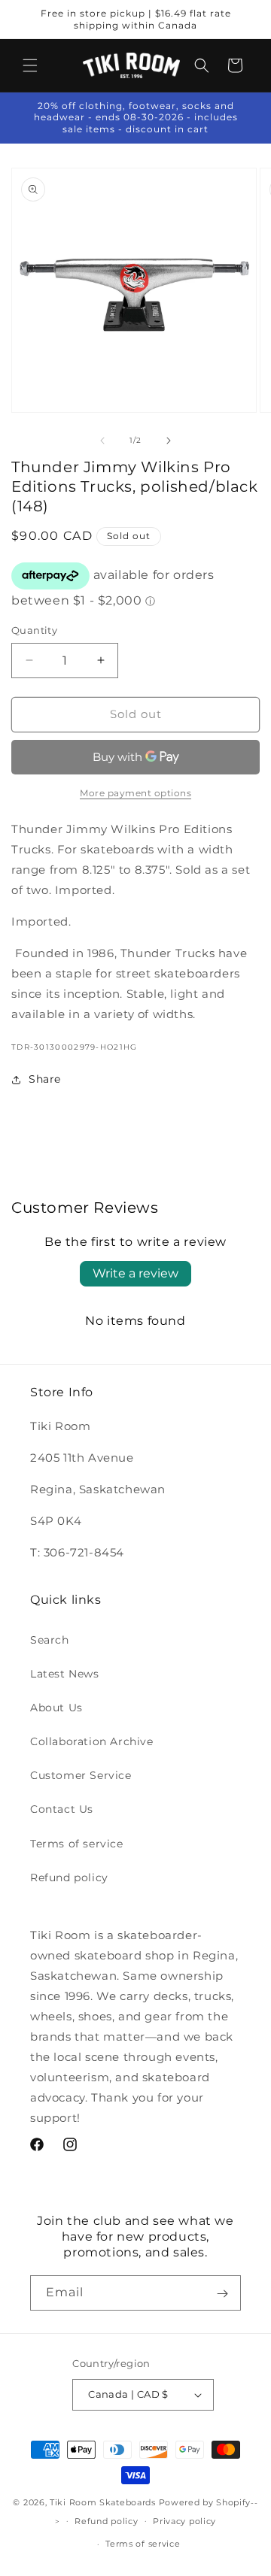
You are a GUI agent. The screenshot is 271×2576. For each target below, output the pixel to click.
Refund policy (69, 1877)
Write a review (135, 1273)
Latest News (65, 1674)
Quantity (34, 630)
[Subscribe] (222, 2293)
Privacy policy (184, 2521)
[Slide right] (169, 441)
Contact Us (62, 1809)
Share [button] (45, 1079)
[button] (30, 65)
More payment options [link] (135, 793)
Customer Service (81, 1775)
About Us (56, 1708)
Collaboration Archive (92, 1741)
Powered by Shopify (205, 2502)
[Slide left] (102, 441)
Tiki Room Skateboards (103, 2502)
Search (50, 1640)
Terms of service (77, 1844)
